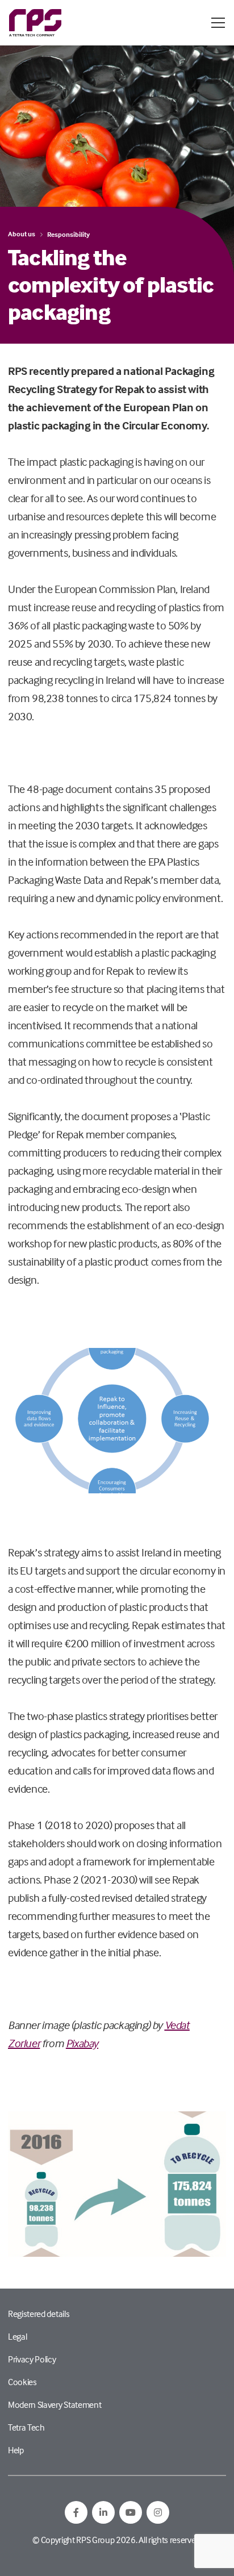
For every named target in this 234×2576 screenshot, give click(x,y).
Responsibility (68, 234)
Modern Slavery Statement (55, 2404)
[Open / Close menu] (218, 23)
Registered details (39, 2314)
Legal (17, 2336)
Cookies (22, 2382)
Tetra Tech (26, 2427)
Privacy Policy (32, 2359)
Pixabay (82, 2043)
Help (16, 2450)
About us (22, 234)
